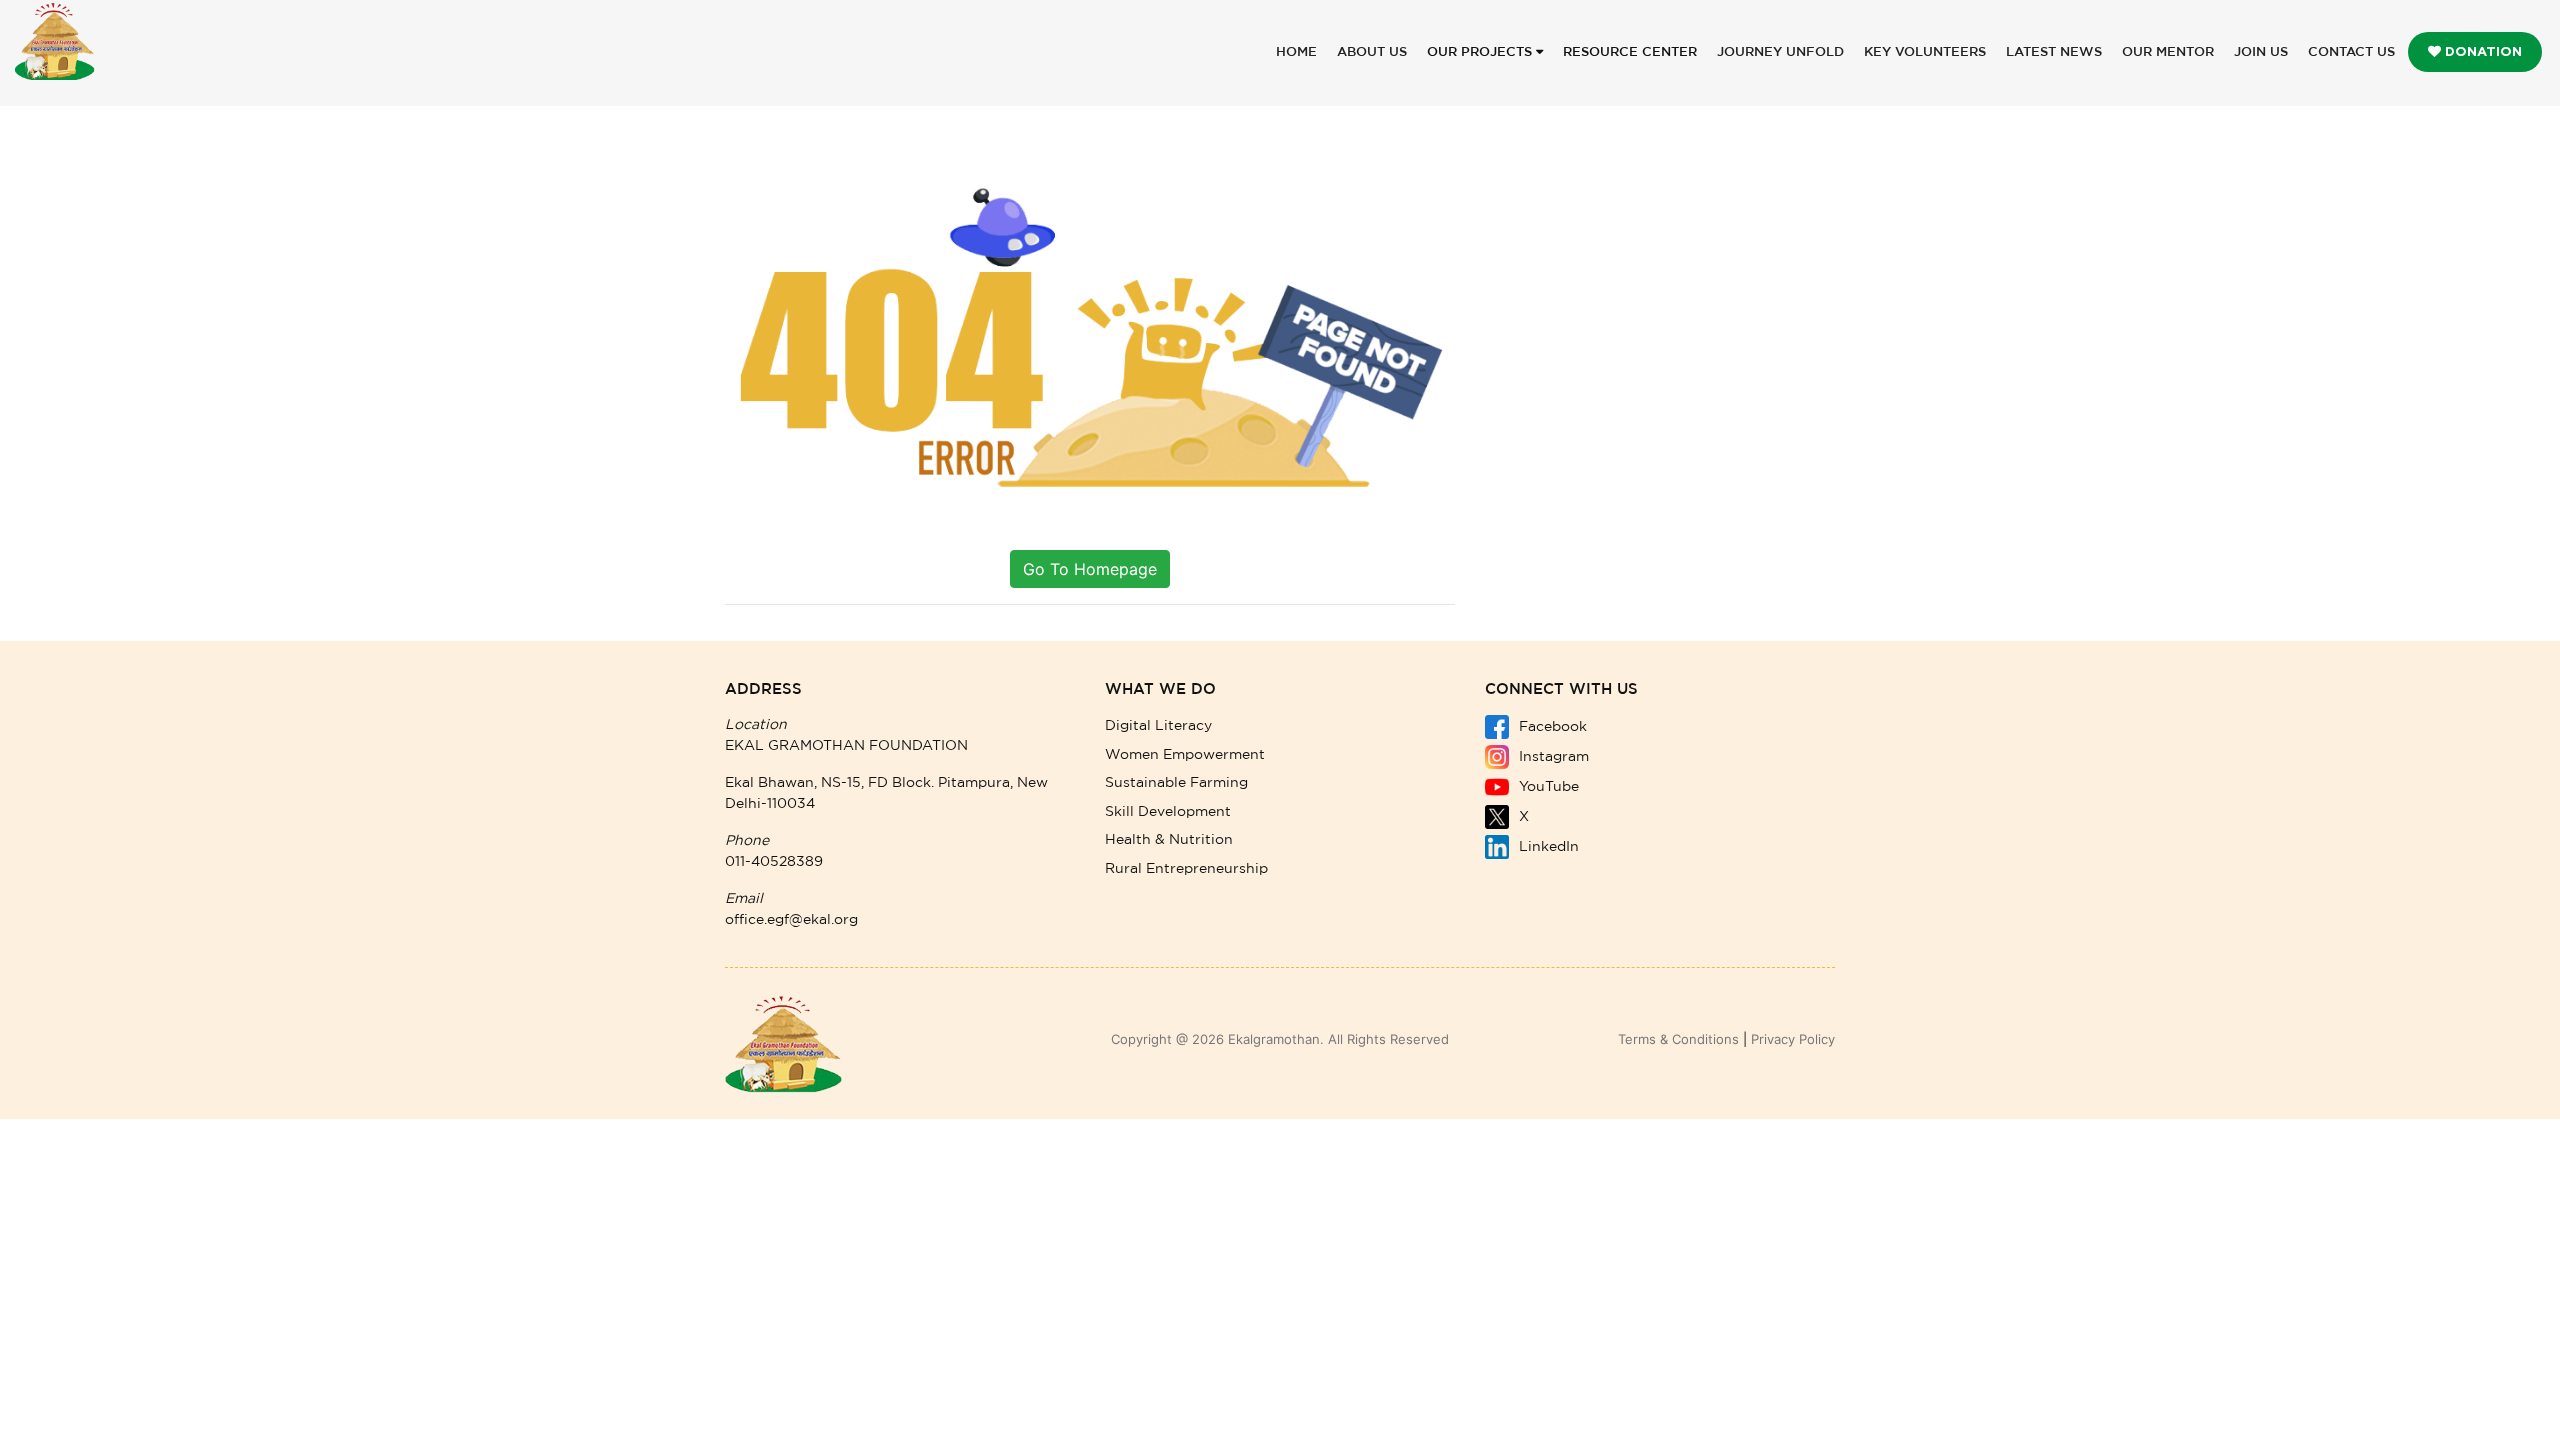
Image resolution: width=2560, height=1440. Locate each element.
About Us (1372, 52)
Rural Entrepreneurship (1186, 869)
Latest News (2054, 52)
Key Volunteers (1925, 52)
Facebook (1551, 727)
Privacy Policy (1793, 1039)
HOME (1296, 52)
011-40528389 (774, 862)
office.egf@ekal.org (791, 920)
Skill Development (1168, 812)
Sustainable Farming (1176, 783)
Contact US (2351, 52)
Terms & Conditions (1678, 1039)
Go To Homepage (1090, 569)
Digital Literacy (1158, 726)
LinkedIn (1547, 847)
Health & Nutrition (1169, 840)
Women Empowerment (1185, 755)
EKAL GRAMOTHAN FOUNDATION (846, 746)
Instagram (1552, 757)
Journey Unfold (1780, 52)
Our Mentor (2168, 52)
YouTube (1547, 787)
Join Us (2261, 52)
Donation (2481, 51)
